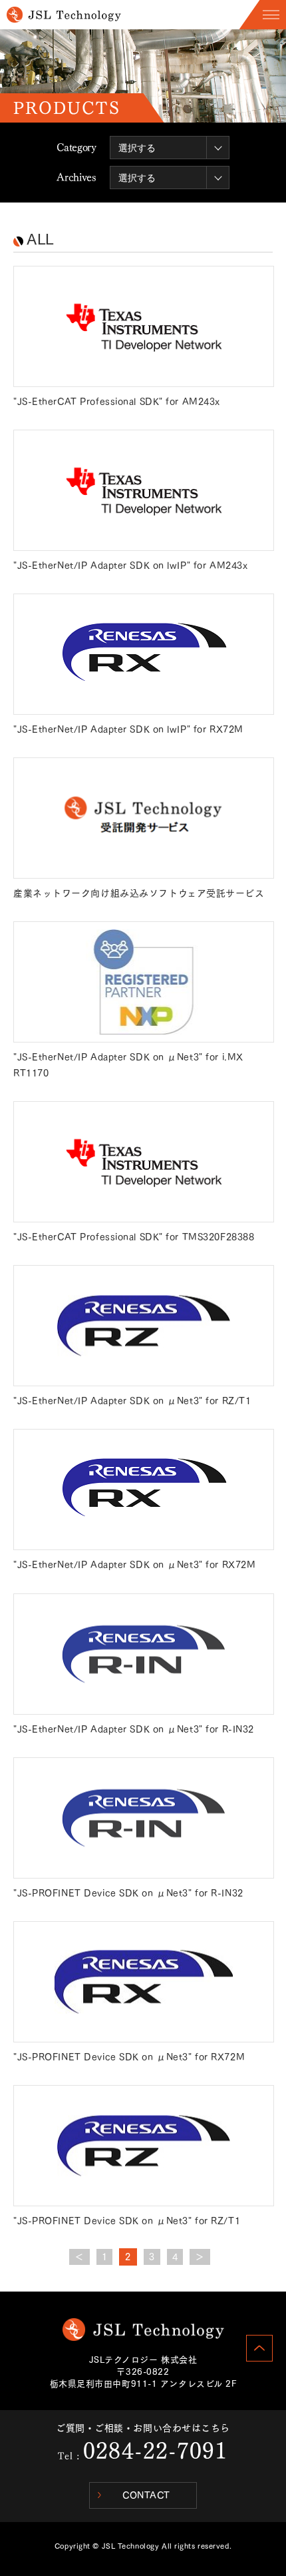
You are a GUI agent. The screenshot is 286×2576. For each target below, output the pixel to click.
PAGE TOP (259, 2348)
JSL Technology (143, 2330)
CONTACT (146, 2495)
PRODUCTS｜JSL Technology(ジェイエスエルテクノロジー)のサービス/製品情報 (64, 15)
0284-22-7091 (155, 2451)
